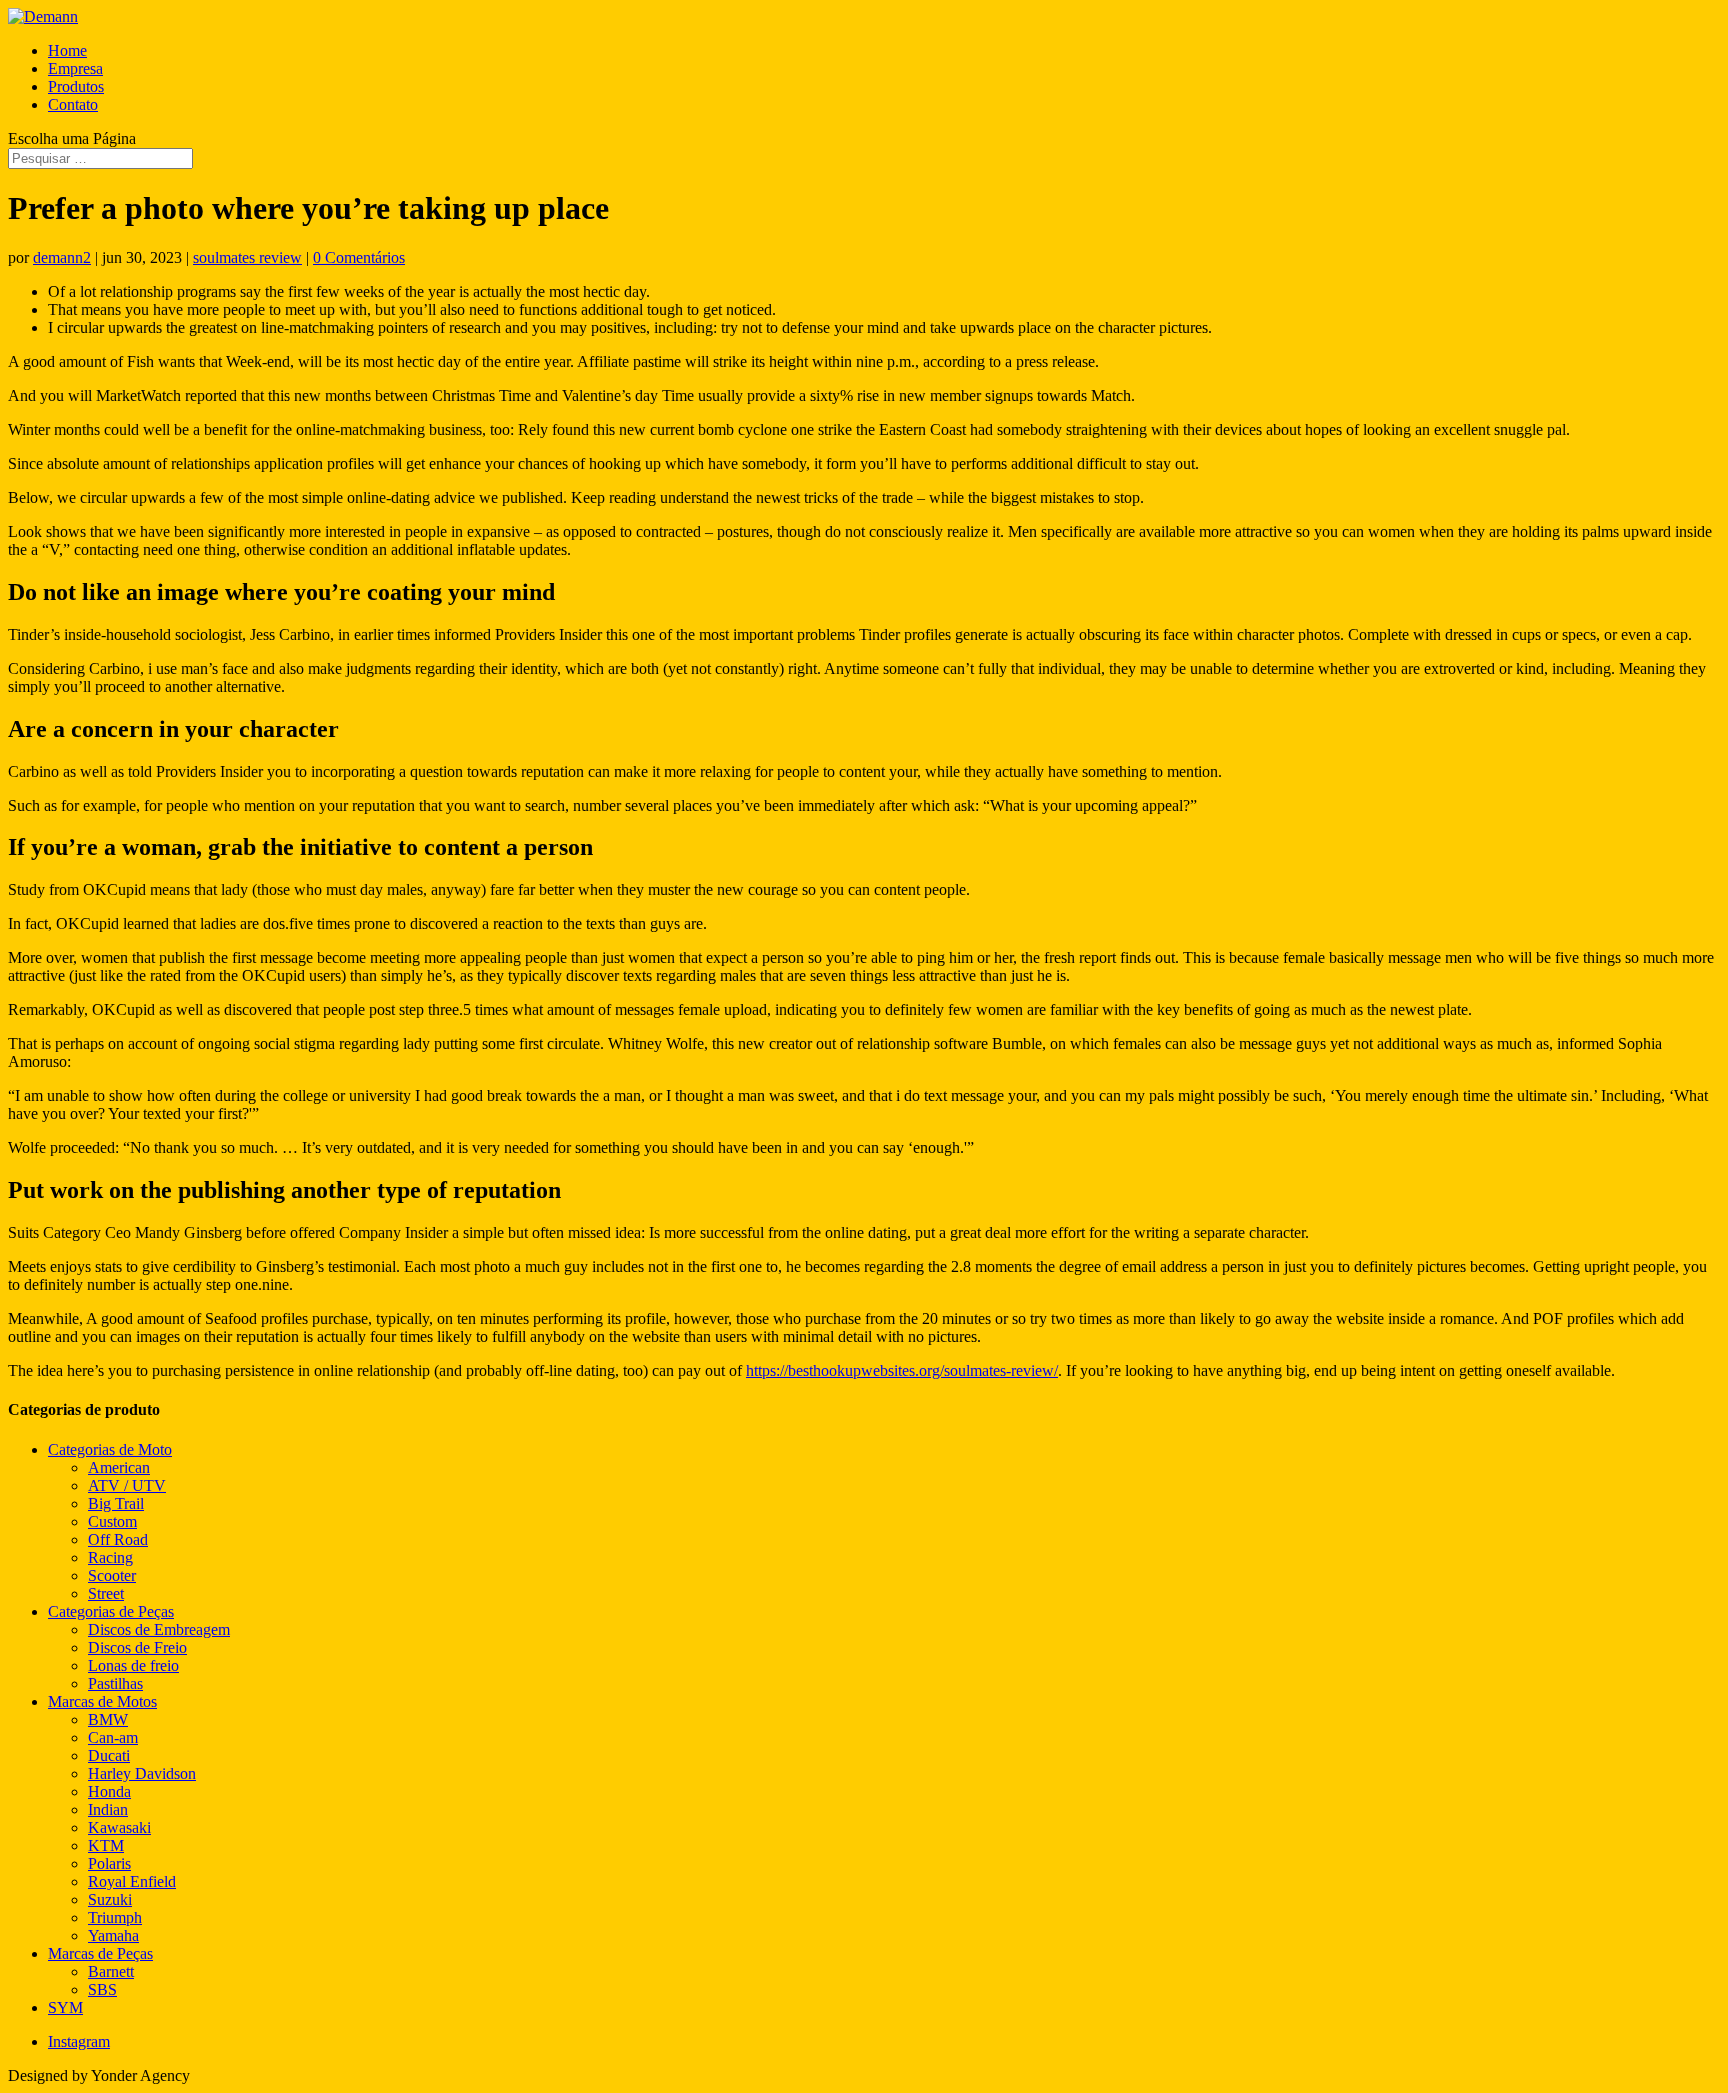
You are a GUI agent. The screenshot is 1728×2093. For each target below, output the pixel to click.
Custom (112, 1521)
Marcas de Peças (100, 1953)
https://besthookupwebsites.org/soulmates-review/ (902, 1370)
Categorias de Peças (111, 1611)
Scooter (112, 1575)
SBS (102, 1989)
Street (106, 1593)
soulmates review (247, 257)
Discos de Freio (137, 1647)
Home (67, 50)
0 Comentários (359, 257)
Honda (109, 1791)
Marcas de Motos (102, 1701)
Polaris (109, 1863)
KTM (106, 1845)
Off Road (118, 1539)
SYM (65, 2007)
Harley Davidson (142, 1773)
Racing (110, 1557)
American (119, 1467)
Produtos (76, 86)
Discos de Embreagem (159, 1629)
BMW (108, 1719)
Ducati (109, 1755)
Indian (108, 1809)
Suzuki (110, 1899)
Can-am (113, 1737)
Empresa (75, 68)
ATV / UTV (127, 1485)
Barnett (111, 1971)
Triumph (115, 1917)
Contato (73, 104)
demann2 (62, 257)
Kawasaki (119, 1827)
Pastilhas (115, 1683)
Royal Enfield (132, 1881)
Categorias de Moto (110, 1449)
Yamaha (113, 1935)
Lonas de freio (133, 1665)
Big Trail (116, 1503)
